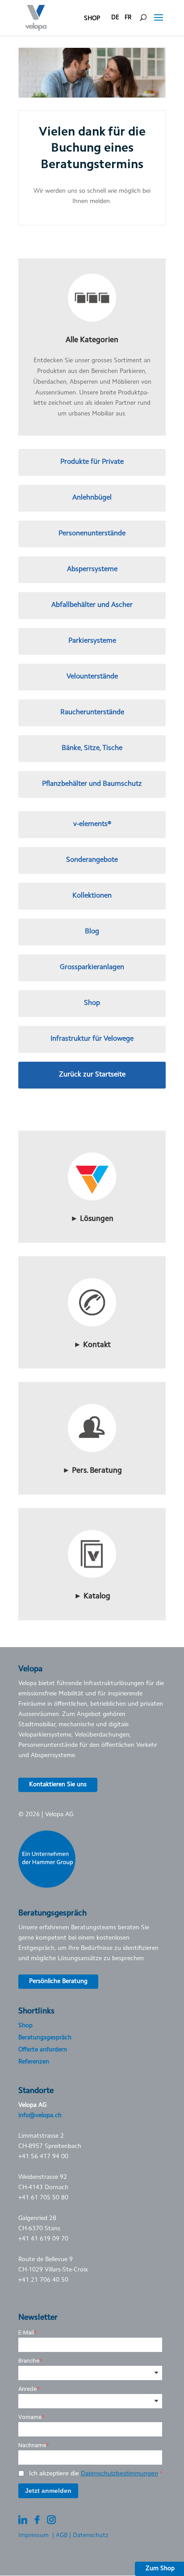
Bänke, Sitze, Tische (92, 748)
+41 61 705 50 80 (43, 2198)
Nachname (32, 2445)
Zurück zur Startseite (92, 1075)
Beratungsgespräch (45, 2038)
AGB (62, 2536)
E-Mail (26, 2332)
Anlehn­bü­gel (92, 498)
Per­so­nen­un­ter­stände (92, 534)
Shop (92, 1003)
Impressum (33, 2536)
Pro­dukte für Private (92, 462)
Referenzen (34, 2062)
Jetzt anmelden (48, 2491)
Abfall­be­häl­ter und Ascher (92, 605)
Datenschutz (91, 2536)
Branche (29, 2361)
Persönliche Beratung (58, 1982)
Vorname (30, 2417)
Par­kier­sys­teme (92, 641)
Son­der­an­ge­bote (92, 860)
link (92, 1134)
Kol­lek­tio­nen (92, 896)
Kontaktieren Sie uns (58, 1785)
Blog (92, 932)
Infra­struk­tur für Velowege (92, 1039)
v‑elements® (92, 824)
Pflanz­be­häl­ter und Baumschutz (92, 784)
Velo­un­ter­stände (92, 677)
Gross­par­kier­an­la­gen (92, 967)
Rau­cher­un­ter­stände (92, 712)
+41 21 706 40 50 (43, 2280)
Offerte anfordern (43, 2050)
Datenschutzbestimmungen (119, 2473)
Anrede (27, 2389)
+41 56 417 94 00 (43, 2157)
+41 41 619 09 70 (43, 2239)
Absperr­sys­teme (92, 569)
